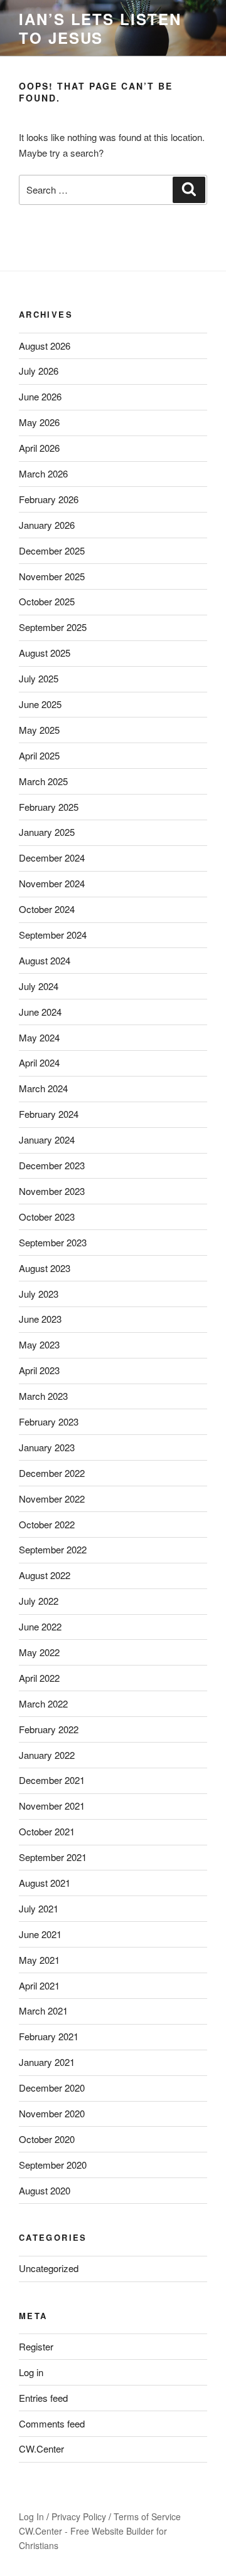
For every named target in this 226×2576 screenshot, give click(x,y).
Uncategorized (49, 2268)
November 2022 (52, 1499)
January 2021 (47, 2062)
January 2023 (47, 1447)
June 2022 (40, 1626)
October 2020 (47, 2139)
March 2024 (43, 1088)
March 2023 (43, 1396)
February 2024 (49, 1114)
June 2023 (40, 1319)
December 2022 (52, 1473)
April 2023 (39, 1370)
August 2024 (45, 960)
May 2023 (39, 1344)
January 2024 (47, 1139)
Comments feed (52, 2423)
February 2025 (49, 807)
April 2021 (39, 1985)
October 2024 (47, 909)
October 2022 (47, 1524)
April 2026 (39, 448)
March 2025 (43, 781)
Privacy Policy (79, 2516)
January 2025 (47, 832)
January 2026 (47, 525)
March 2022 (43, 1703)
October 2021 (47, 1831)
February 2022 (49, 1729)
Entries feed (43, 2398)
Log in (31, 2372)
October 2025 (47, 601)
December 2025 (52, 550)
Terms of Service (147, 2516)
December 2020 (52, 2088)
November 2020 (52, 2113)
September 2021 (53, 1857)
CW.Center (41, 2448)
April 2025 (39, 755)
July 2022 (39, 1601)
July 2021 (39, 1908)
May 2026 (39, 422)
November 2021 (52, 1806)
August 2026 (45, 346)
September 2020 (53, 2165)
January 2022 (47, 1755)
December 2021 (52, 1780)
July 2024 (39, 986)
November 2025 (52, 576)
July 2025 (39, 678)
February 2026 (49, 499)
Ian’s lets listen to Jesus (100, 28)
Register (36, 2346)
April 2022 (39, 1678)
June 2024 (40, 1012)
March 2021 (43, 2010)
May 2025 (39, 730)
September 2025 (53, 627)
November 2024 (52, 883)
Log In (31, 2516)
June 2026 (40, 396)
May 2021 (39, 1960)
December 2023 (52, 1165)
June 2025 (40, 704)
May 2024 (39, 1037)
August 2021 (45, 1883)
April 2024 (39, 1062)
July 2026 (39, 371)
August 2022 (45, 1575)
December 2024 (52, 858)
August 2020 (45, 2190)
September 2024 (53, 935)
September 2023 (53, 1242)
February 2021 (49, 2036)
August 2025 (45, 653)
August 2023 (45, 1268)
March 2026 (43, 473)
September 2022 (53, 1549)
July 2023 (39, 1294)
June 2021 (40, 1934)
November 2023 (52, 1191)
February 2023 (49, 1421)
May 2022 (39, 1652)
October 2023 (47, 1217)
